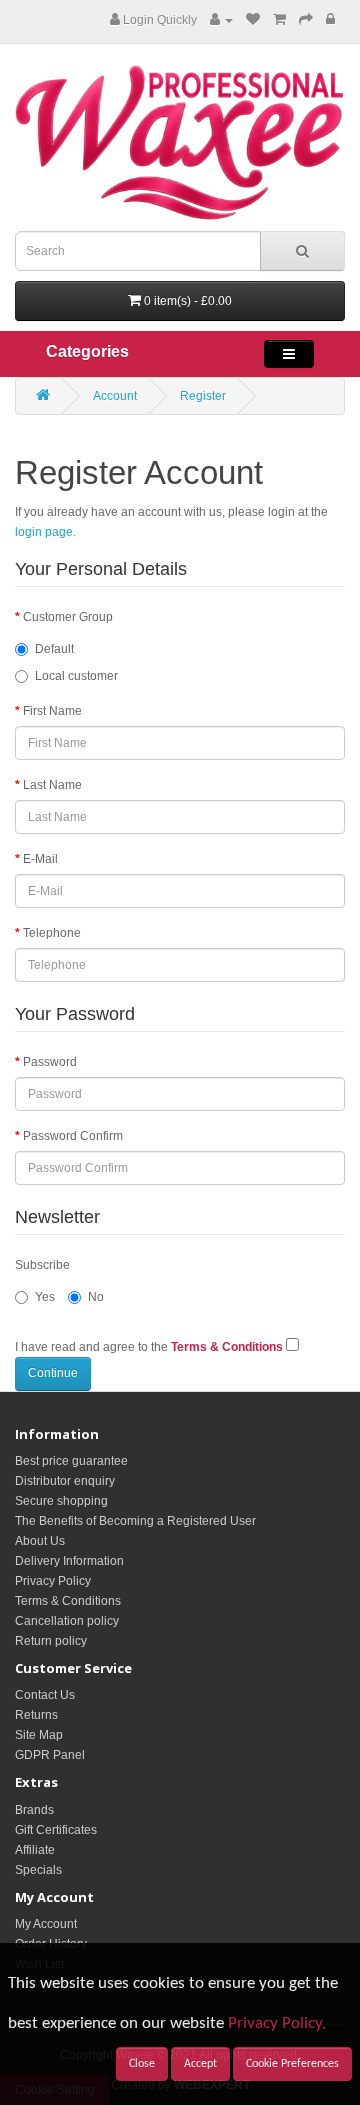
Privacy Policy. (277, 2023)
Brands (34, 1810)
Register (203, 396)
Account (115, 396)
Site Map (39, 1735)
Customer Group (68, 617)
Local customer (76, 676)
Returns (36, 1715)
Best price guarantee (71, 1461)
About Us (40, 1541)
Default (54, 649)
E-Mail (40, 859)
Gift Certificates (56, 1830)
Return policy (51, 1641)
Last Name (52, 785)
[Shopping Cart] (279, 20)
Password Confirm (73, 1136)
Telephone (52, 933)
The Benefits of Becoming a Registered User (135, 1521)
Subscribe (42, 1265)
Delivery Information (69, 1561)
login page (44, 532)
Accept (200, 2064)
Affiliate (35, 1850)
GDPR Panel (50, 1755)
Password (50, 1062)
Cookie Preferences (292, 2064)
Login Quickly (158, 20)
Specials (38, 1870)
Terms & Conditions (68, 1601)
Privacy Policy (53, 1581)
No (96, 1297)
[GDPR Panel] (330, 20)
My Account (46, 1924)
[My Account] (221, 20)
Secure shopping (61, 1501)
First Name (52, 711)
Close (142, 2064)
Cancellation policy (67, 1621)
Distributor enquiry (65, 1481)
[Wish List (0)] (253, 20)
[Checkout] (306, 20)
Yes (45, 1297)
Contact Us (45, 1695)
